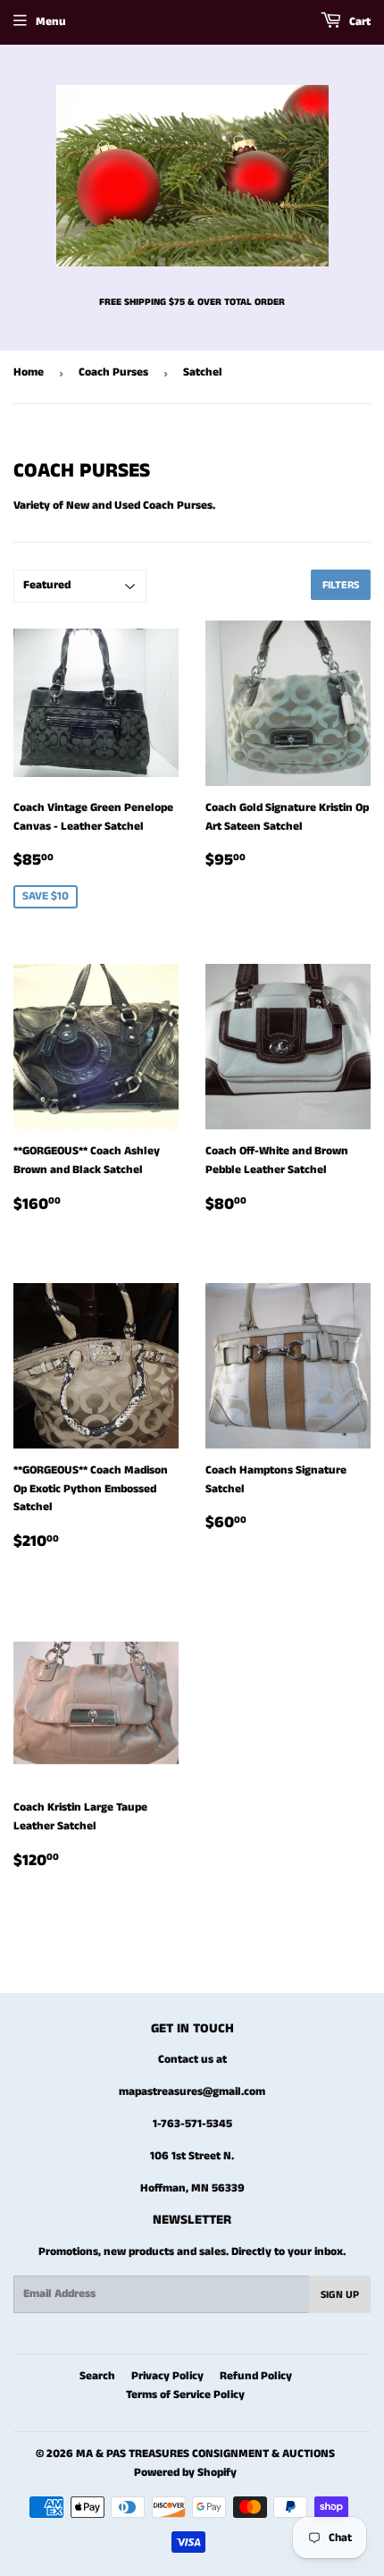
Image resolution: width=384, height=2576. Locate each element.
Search (97, 2376)
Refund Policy (256, 2376)
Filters (341, 585)
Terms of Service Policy (185, 2395)
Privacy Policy (167, 2376)
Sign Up (340, 2295)
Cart (359, 22)
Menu (51, 22)
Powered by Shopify (185, 2473)
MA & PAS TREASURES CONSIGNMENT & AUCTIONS (205, 2454)
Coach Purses (113, 372)
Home (29, 372)
